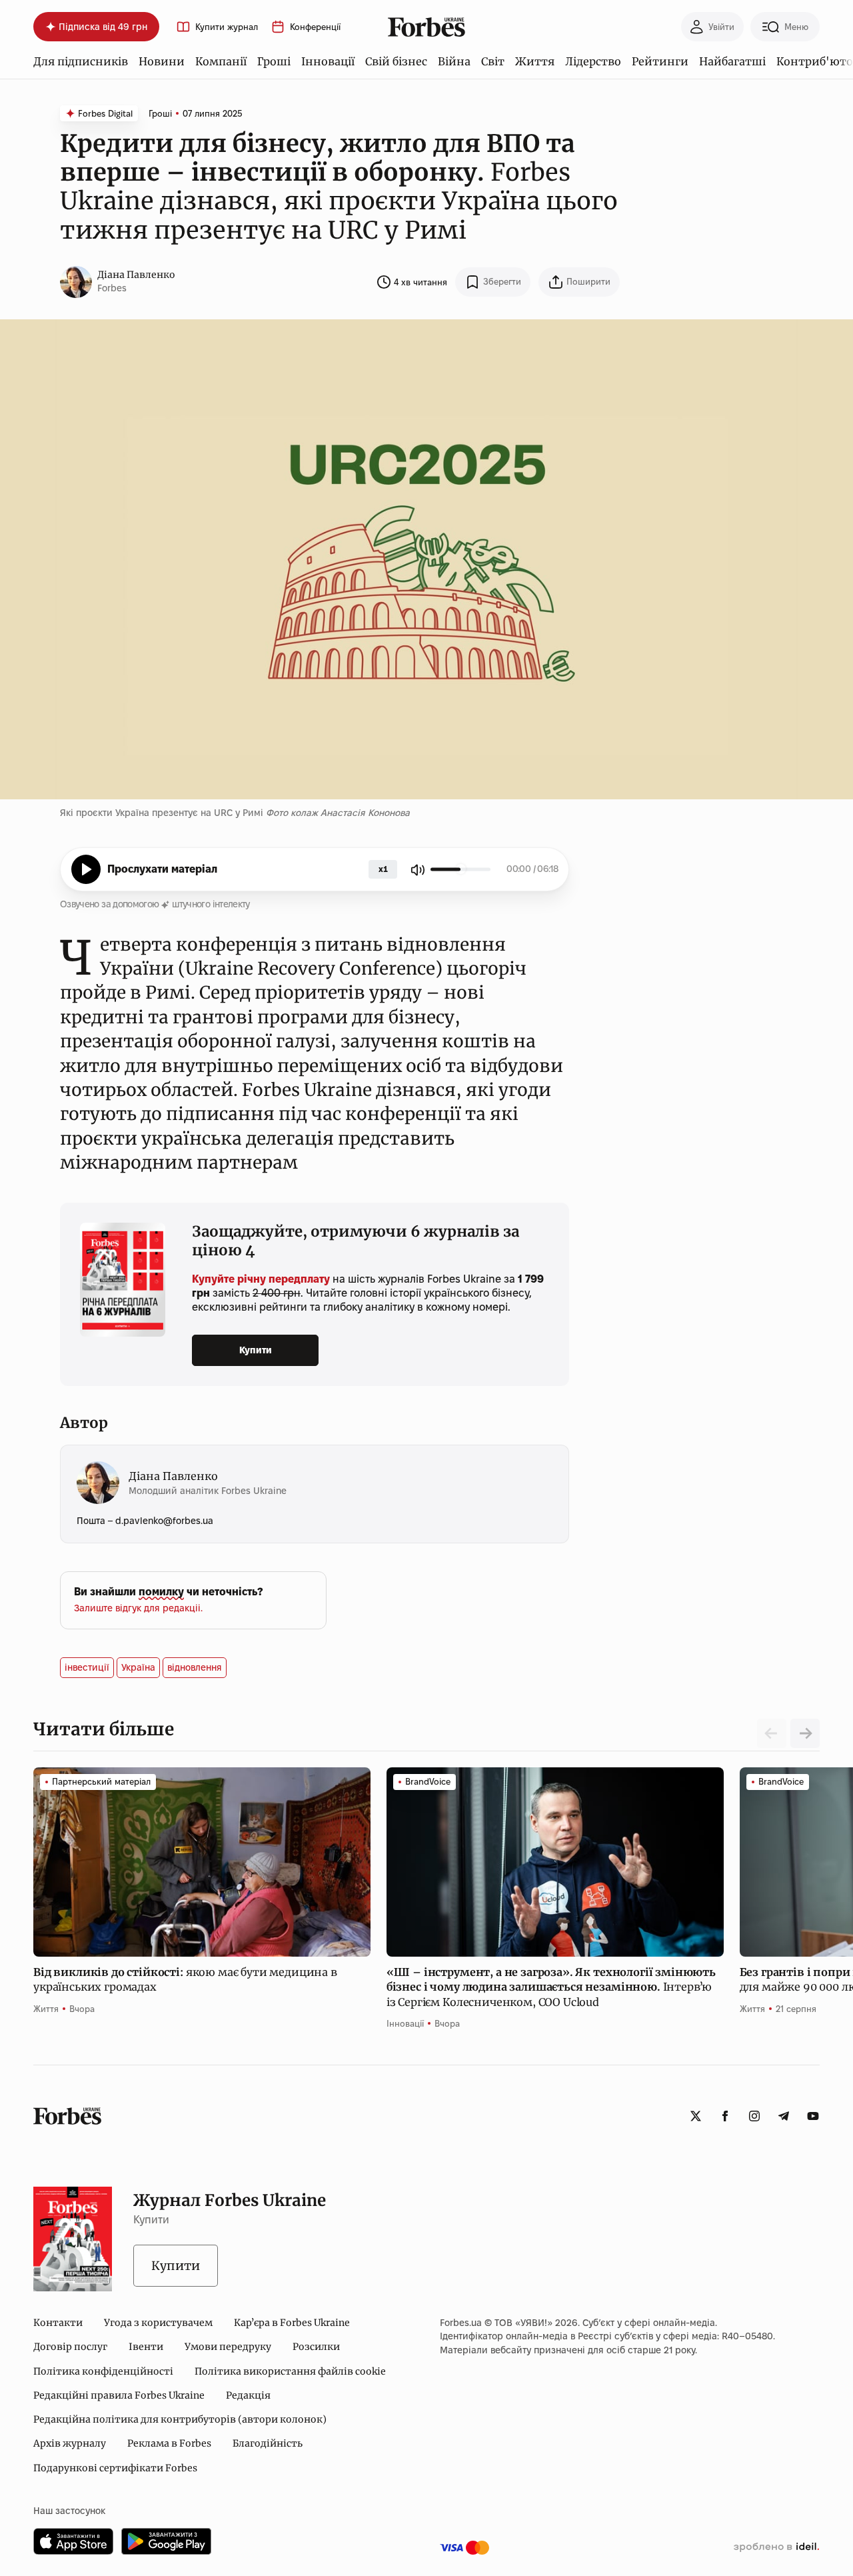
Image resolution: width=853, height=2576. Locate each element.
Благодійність (268, 2443)
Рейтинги (660, 61)
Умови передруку (228, 2347)
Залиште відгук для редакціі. (138, 1608)
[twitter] (696, 2116)
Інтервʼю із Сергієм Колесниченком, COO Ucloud (551, 1987)
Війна (454, 61)
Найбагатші (732, 61)
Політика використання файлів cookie (290, 2371)
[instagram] (754, 2116)
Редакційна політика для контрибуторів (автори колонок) (180, 2419)
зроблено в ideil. (776, 2547)
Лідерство (593, 61)
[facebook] (725, 2116)
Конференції (315, 27)
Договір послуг (70, 2347)
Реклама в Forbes (169, 2443)
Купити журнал (227, 27)
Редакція (248, 2395)
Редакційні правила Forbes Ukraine (119, 2395)
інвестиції (87, 1667)
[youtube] (813, 2116)
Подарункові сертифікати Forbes (115, 2468)
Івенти (146, 2347)
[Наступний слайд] (805, 1733)
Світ (493, 61)
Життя (535, 61)
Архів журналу (70, 2443)
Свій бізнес (396, 61)
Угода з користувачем (158, 2323)
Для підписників (81, 61)
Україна (138, 1667)
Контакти (58, 2323)
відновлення (195, 1667)
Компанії (221, 61)
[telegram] (784, 2116)
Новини (162, 61)
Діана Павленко (136, 275)
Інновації (328, 61)
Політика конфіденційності (103, 2371)
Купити (256, 1350)
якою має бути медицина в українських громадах (185, 1979)
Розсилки (316, 2347)
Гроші (274, 61)
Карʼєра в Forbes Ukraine (292, 2323)
